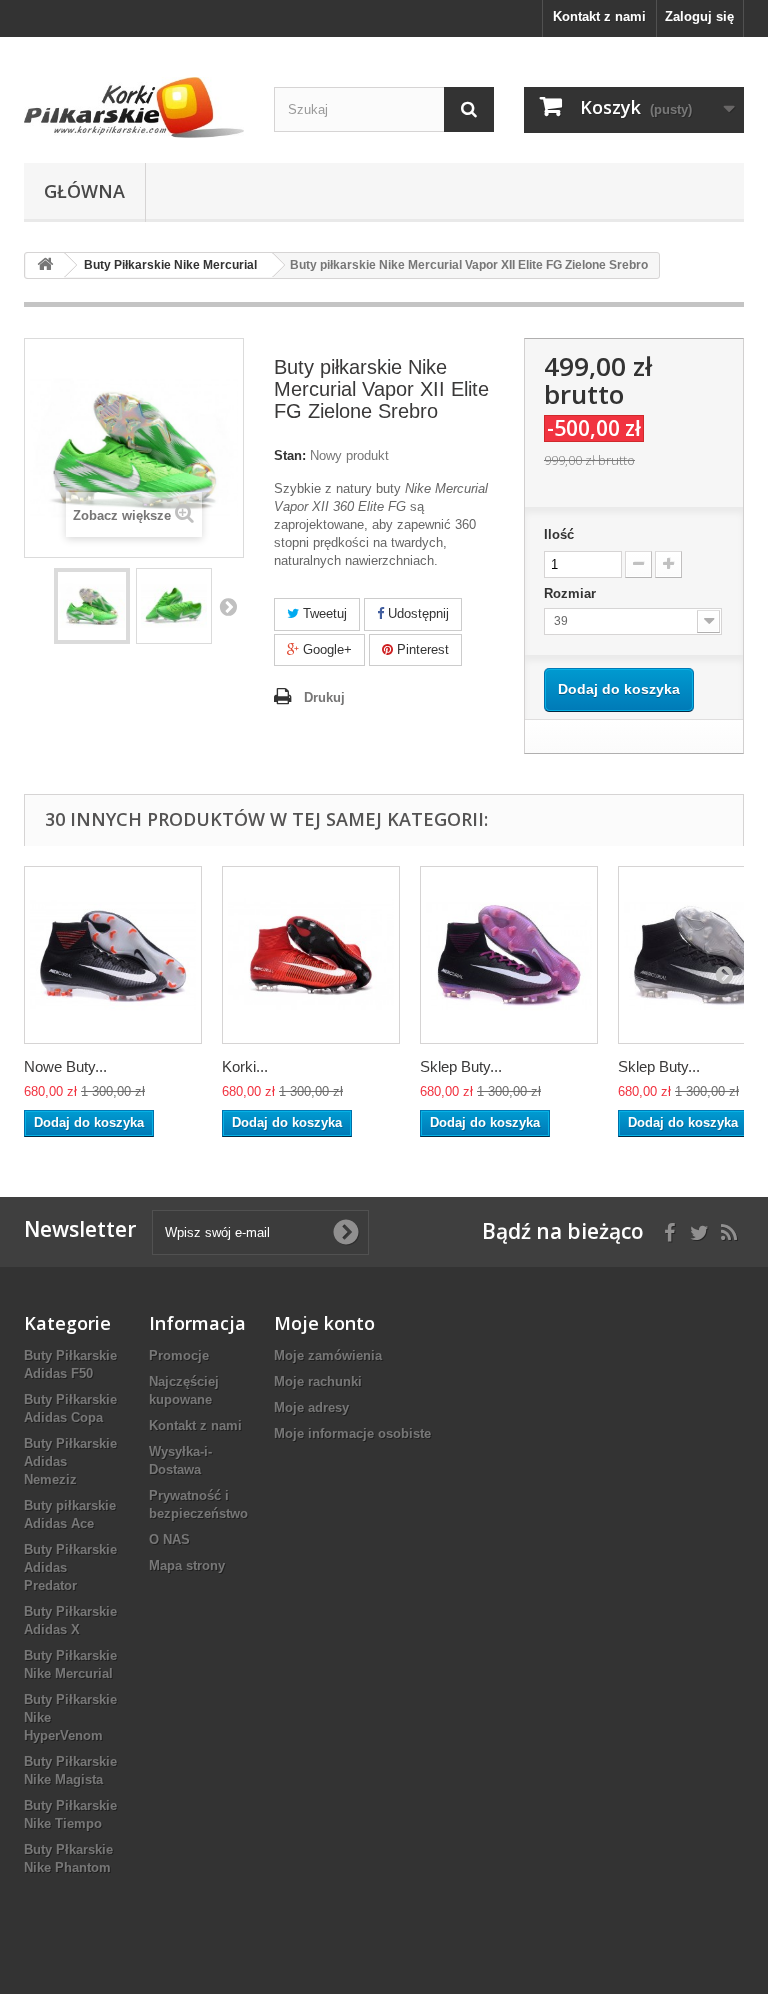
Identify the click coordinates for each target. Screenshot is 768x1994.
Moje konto (324, 1323)
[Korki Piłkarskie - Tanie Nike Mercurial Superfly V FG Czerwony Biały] (311, 955)
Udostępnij (416, 613)
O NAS (169, 1539)
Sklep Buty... (461, 1066)
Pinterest (421, 649)
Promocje (179, 1355)
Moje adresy (311, 1407)
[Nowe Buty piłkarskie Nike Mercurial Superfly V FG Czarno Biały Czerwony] (113, 955)
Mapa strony (187, 1565)
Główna (84, 191)
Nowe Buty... (65, 1066)
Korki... (245, 1066)
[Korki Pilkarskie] (134, 107)
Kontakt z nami (599, 16)
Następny (228, 606)
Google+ (325, 649)
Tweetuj (323, 613)
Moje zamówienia (328, 1355)
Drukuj (324, 697)
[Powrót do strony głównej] (45, 265)
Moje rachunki (318, 1381)
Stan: (290, 455)
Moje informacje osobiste (352, 1433)
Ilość (559, 534)
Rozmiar (572, 593)
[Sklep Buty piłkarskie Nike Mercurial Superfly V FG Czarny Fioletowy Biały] (509, 955)
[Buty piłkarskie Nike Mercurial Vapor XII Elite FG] (92, 606)
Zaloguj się (699, 16)
